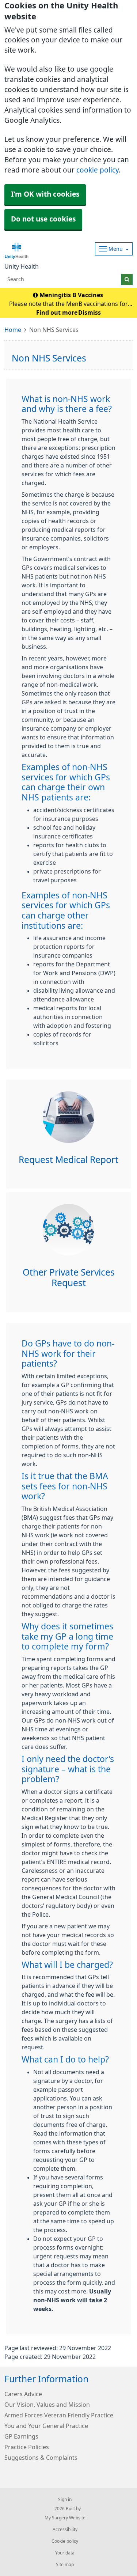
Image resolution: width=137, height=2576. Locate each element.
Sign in (65, 2500)
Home (13, 330)
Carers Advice (23, 2394)
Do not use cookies (43, 219)
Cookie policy (65, 2541)
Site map (65, 2565)
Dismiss (90, 312)
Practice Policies (27, 2447)
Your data (65, 2553)
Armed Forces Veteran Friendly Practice (59, 2415)
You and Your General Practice (46, 2426)
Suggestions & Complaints (41, 2458)
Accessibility (65, 2530)
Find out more (57, 312)
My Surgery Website (65, 2518)
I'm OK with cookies (45, 194)
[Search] (127, 279)
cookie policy (98, 170)
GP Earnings (21, 2436)
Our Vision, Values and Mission (47, 2405)
